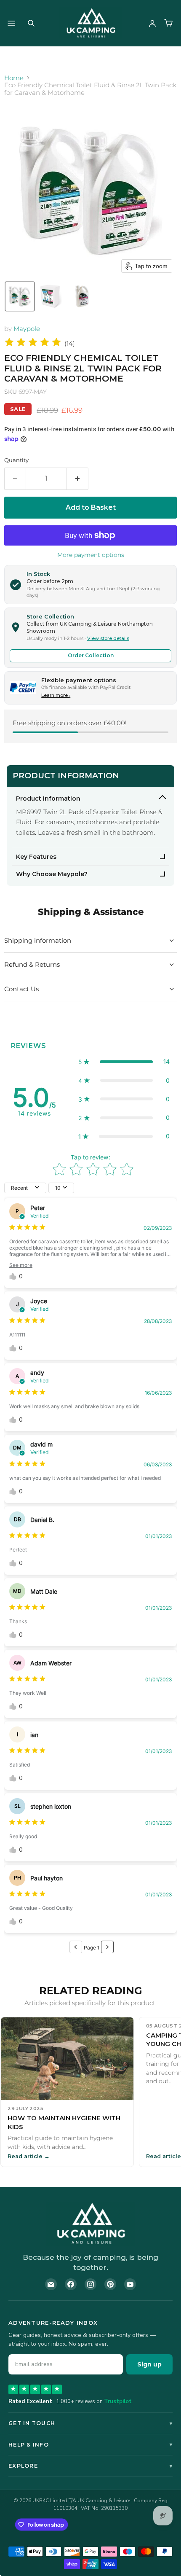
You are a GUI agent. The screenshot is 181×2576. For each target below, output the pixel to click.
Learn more (56, 695)
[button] (20, 296)
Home (14, 78)
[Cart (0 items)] (168, 23)
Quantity (16, 460)
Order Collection (91, 655)
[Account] (152, 23)
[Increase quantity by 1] (78, 479)
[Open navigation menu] (11, 23)
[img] (33, 343)
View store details (108, 638)
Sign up (149, 2364)
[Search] (31, 23)
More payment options (91, 555)
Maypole (27, 329)
